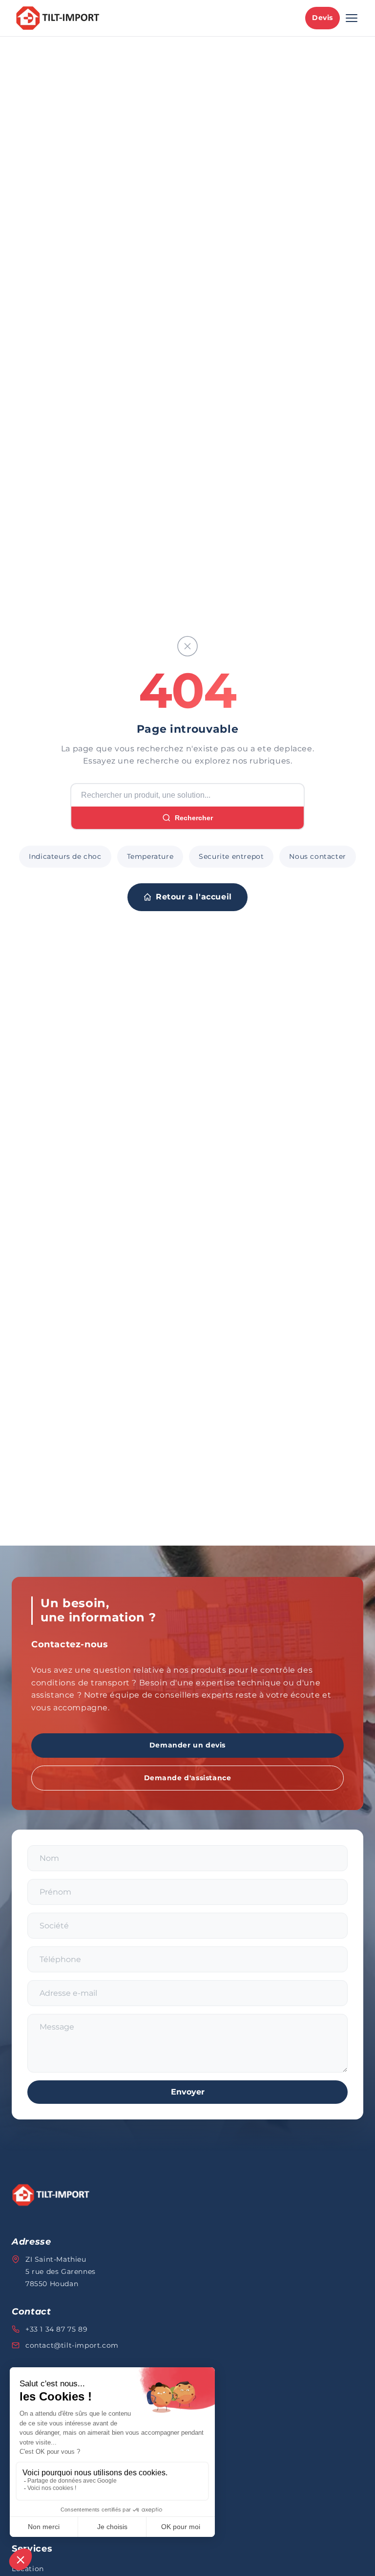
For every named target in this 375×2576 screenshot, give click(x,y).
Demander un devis (187, 1745)
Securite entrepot (231, 856)
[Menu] (352, 18)
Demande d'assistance (188, 1778)
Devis (323, 18)
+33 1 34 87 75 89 (56, 2329)
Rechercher (194, 818)
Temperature (150, 856)
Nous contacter (317, 856)
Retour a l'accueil (194, 897)
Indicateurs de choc (65, 856)
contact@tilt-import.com (72, 2345)
